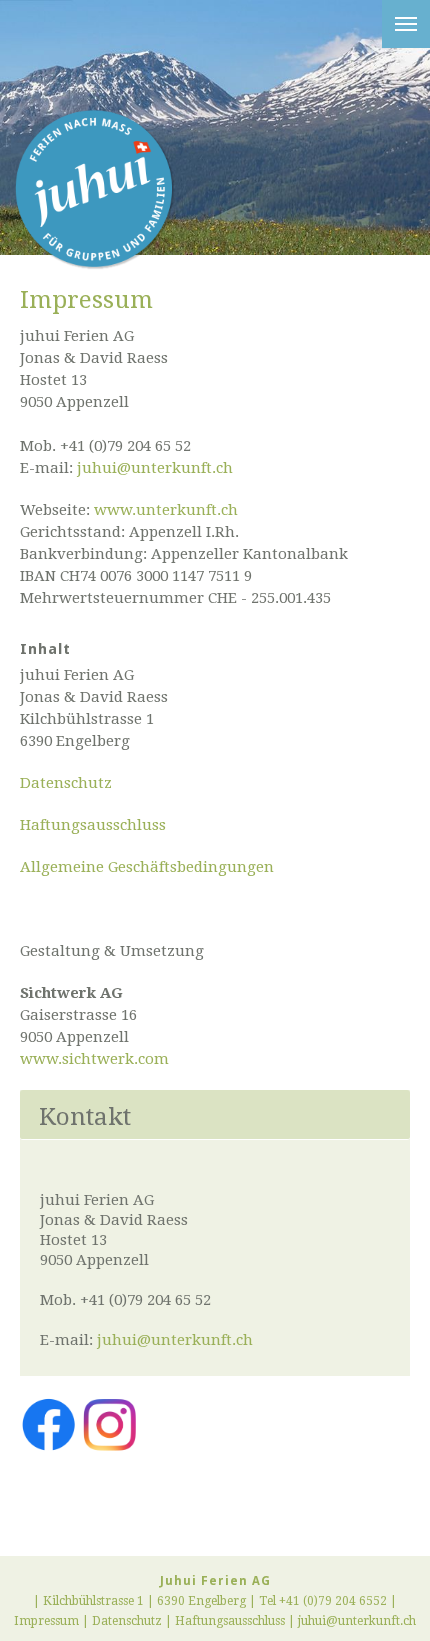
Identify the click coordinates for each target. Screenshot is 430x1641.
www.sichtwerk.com (94, 1059)
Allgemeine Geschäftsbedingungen (147, 867)
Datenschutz (66, 783)
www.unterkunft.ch (166, 510)
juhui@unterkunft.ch (155, 468)
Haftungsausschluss (93, 825)
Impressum (46, 1621)
